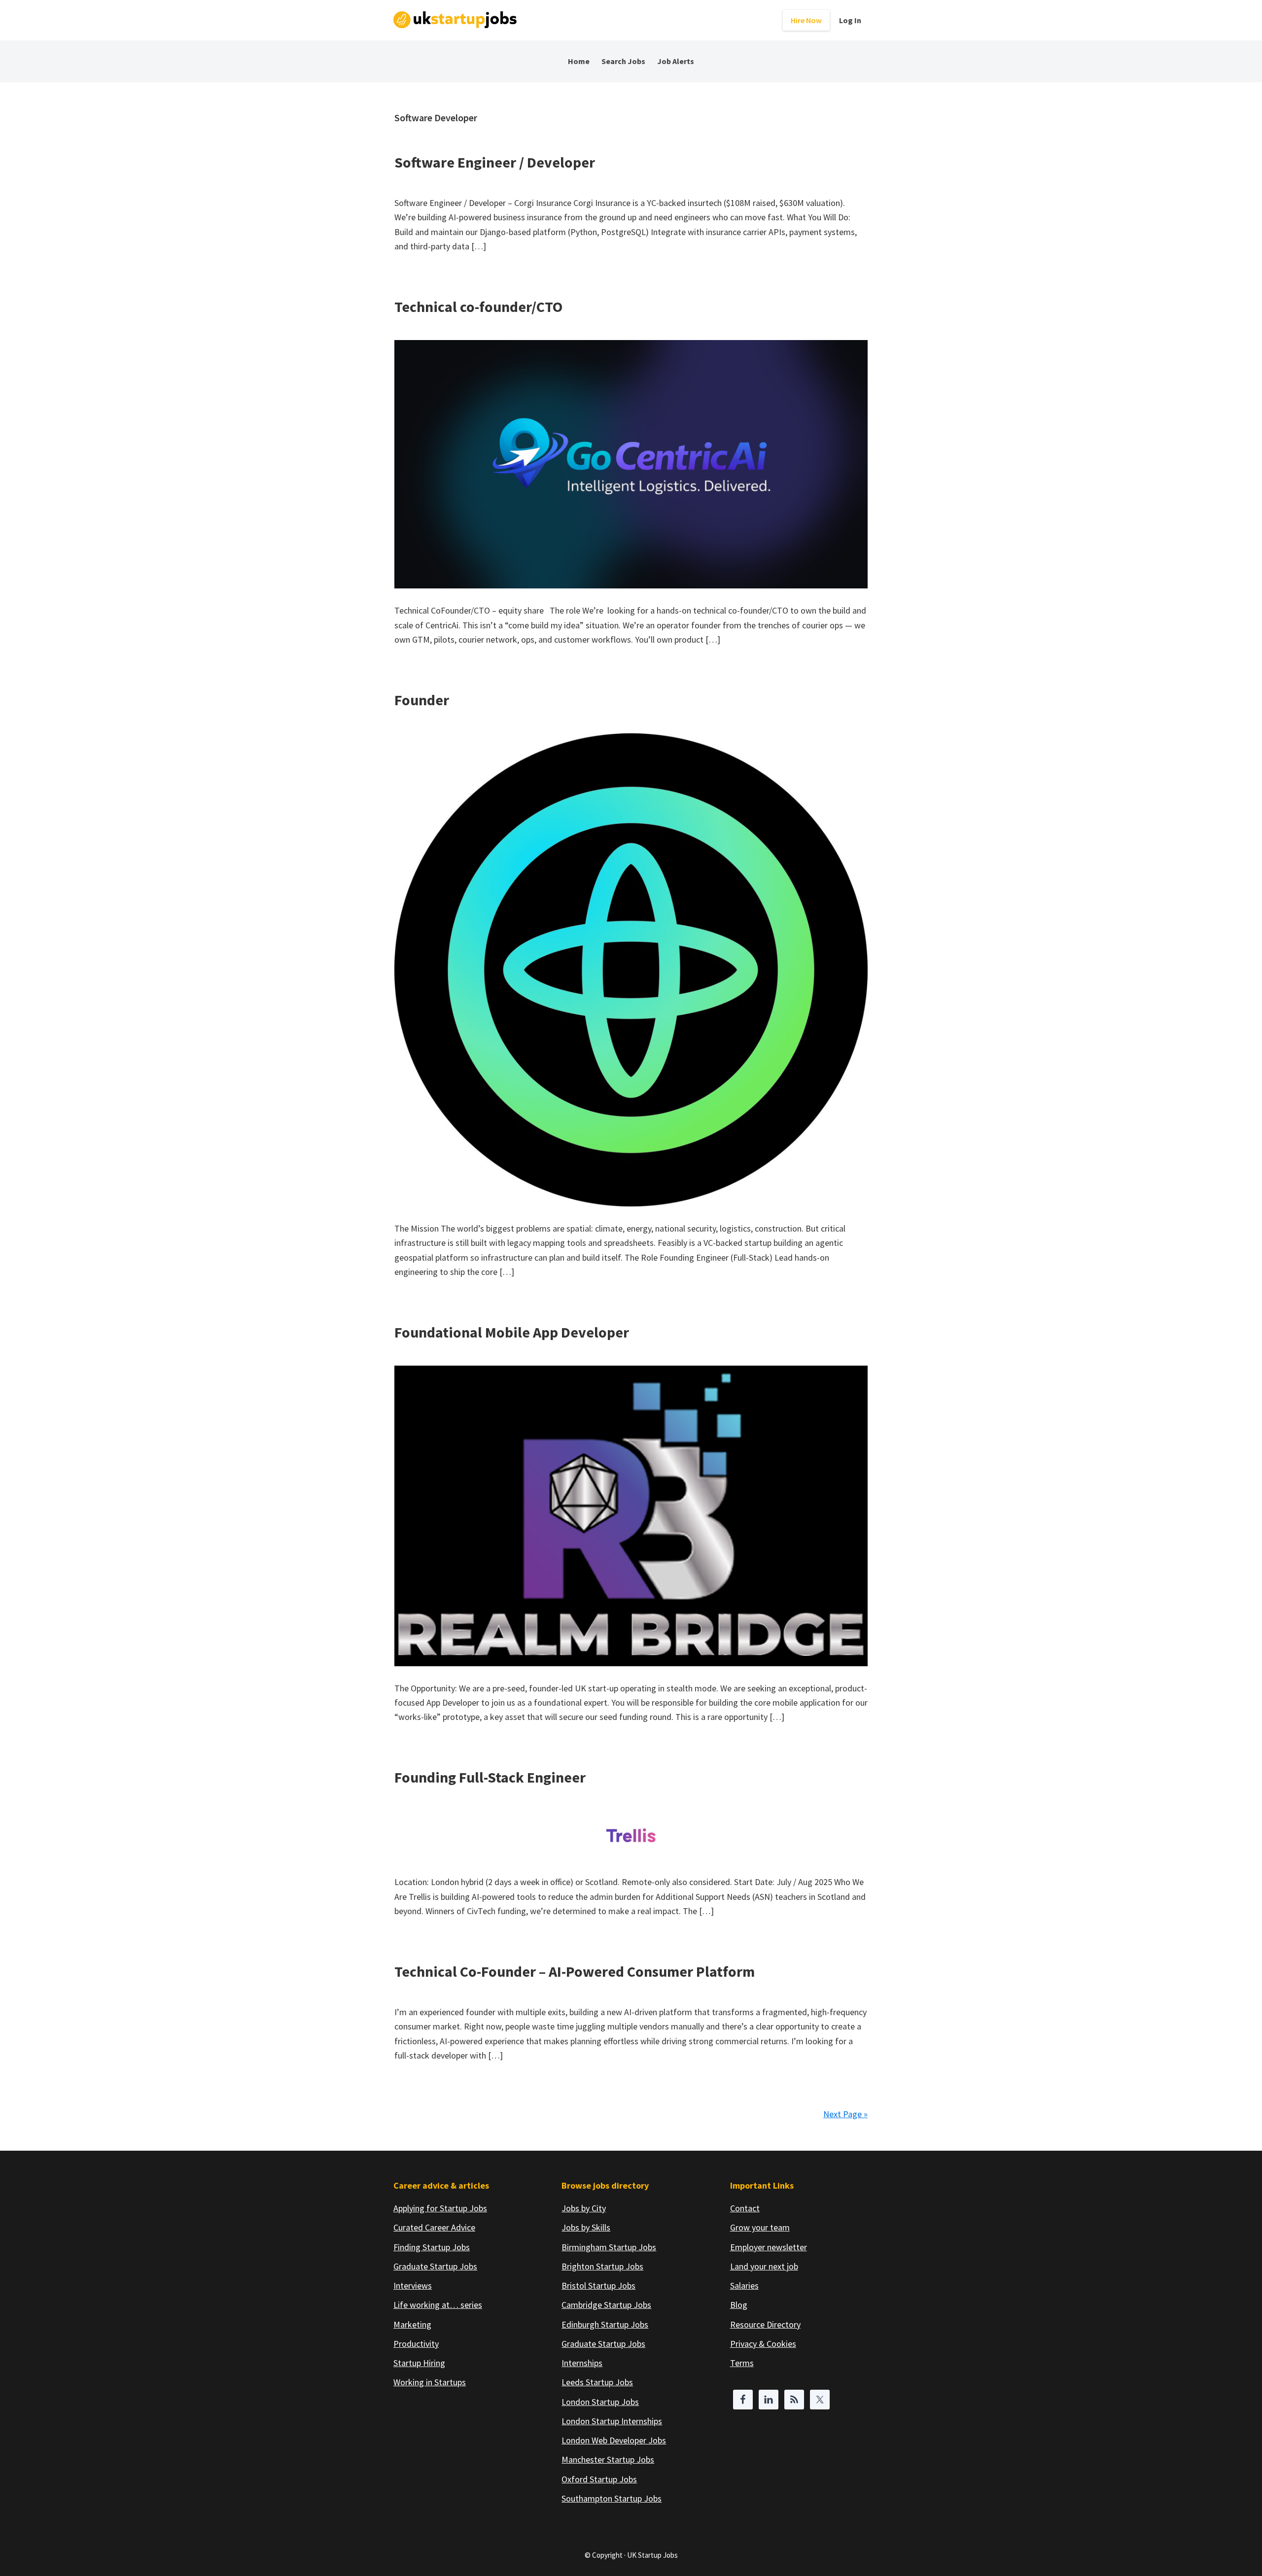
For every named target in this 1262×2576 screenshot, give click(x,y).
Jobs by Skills (586, 2227)
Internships (582, 2363)
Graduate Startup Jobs (435, 2266)
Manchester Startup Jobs (608, 2459)
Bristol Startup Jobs (598, 2285)
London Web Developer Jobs (614, 2440)
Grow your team (760, 2227)
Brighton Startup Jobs (602, 2266)
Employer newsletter (769, 2247)
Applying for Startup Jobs (440, 2208)
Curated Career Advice (434, 2227)
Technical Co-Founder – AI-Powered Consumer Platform (575, 1971)
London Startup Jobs (600, 2402)
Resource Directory (765, 2324)
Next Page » (845, 2114)
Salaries (744, 2285)
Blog (739, 2305)
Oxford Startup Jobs (599, 2479)
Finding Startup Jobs (432, 2247)
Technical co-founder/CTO (478, 307)
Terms (742, 2363)
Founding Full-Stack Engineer (490, 1777)
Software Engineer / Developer (495, 162)
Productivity (416, 2344)
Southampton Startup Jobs (612, 2498)
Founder (422, 700)
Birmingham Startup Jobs (609, 2247)
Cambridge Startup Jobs (606, 2305)
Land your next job (764, 2266)
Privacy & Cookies (763, 2344)
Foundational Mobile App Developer (512, 1332)
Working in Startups (430, 2382)
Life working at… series (438, 2305)
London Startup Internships (612, 2421)
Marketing (412, 2324)
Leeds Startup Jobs (597, 2382)
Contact (745, 2208)
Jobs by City (584, 2208)
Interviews (413, 2285)
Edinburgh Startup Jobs (605, 2324)
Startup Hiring (419, 2363)
